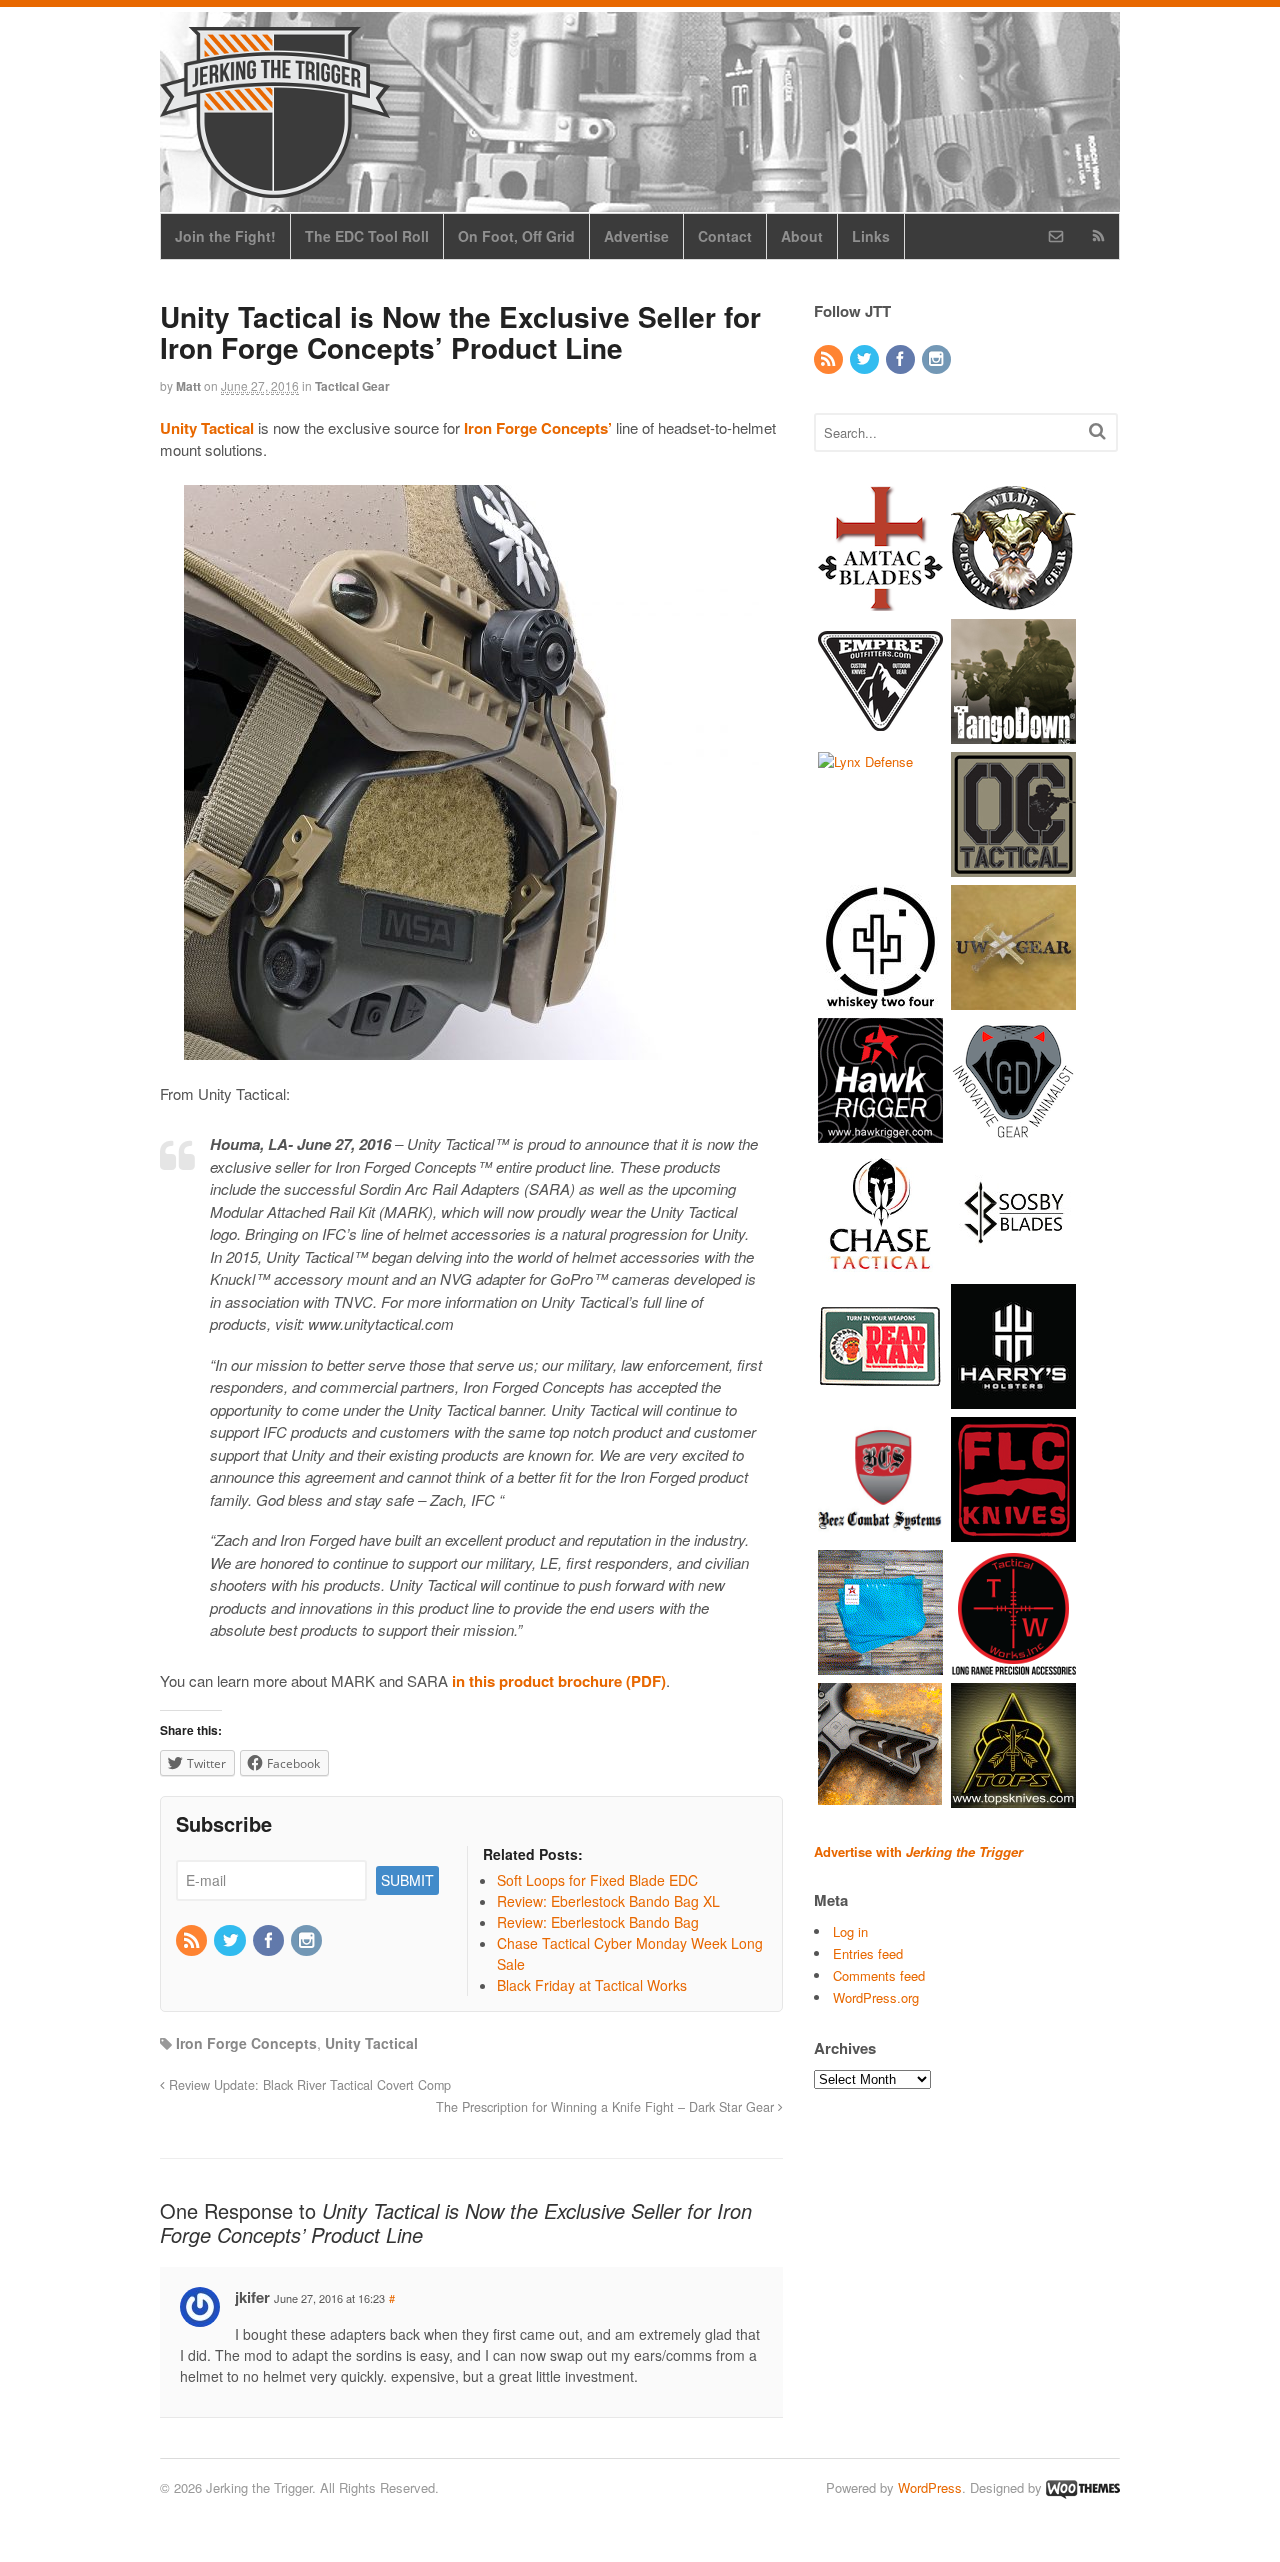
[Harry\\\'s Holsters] (1013, 1398)
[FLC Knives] (1013, 1531)
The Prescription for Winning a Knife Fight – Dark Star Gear (607, 2107)
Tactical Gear (352, 386)
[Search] (1097, 430)
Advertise (636, 236)
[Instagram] (308, 1941)
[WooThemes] (1083, 2487)
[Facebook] (270, 1941)
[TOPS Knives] (1013, 1797)
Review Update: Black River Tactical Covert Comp (308, 2085)
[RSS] (193, 1941)
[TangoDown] (1013, 733)
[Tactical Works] (1013, 1664)
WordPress (930, 2487)
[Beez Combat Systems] (880, 1531)
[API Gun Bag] (880, 1664)
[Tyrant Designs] (880, 1797)
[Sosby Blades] (1013, 1265)
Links (871, 236)
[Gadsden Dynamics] (1013, 1132)
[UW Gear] (1013, 999)
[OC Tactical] (1013, 866)
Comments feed (879, 1975)
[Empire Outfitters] (880, 733)
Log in (850, 1931)
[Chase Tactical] (880, 1265)
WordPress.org (876, 1997)
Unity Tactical (371, 2043)
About (802, 236)
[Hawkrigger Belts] (880, 1132)
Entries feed (868, 1953)
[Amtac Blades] (880, 600)
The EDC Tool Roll (367, 236)
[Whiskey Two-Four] (880, 999)
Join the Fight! (225, 236)
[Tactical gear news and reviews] (275, 187)
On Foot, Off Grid (516, 236)
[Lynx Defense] (865, 761)
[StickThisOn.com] (880, 1398)
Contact (725, 236)
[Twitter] (231, 1941)
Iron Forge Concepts (246, 2043)
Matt (188, 386)
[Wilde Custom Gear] (1013, 600)
